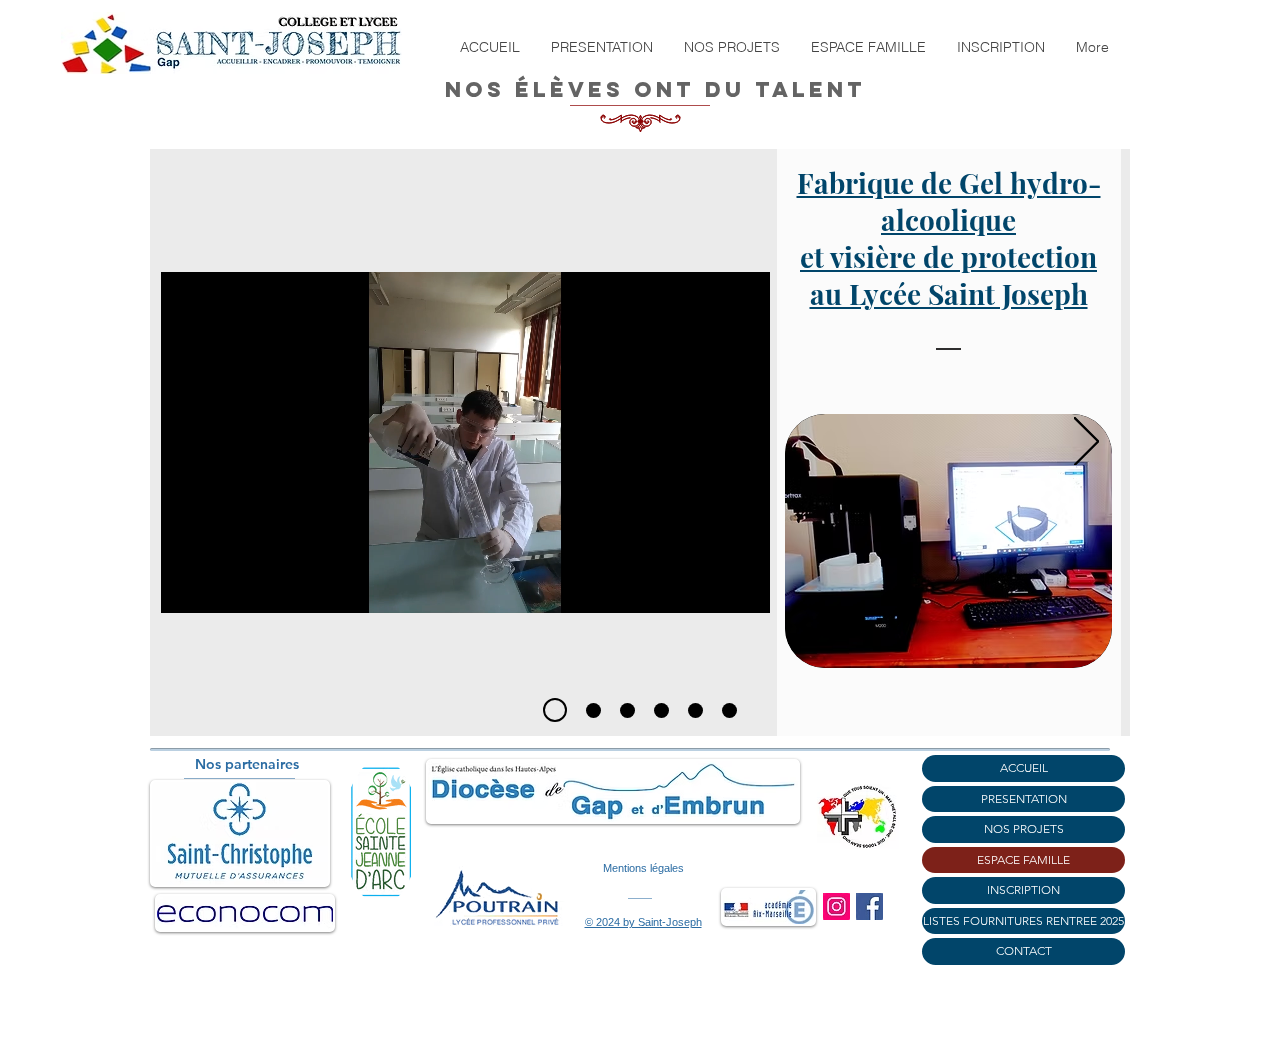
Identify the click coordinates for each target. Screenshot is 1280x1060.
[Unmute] (221, 586)
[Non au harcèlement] (593, 710)
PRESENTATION (1024, 798)
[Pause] (187, 586)
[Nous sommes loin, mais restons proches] (627, 710)
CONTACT (1024, 950)
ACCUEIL (1024, 767)
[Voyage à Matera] (729, 710)
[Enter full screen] (743, 586)
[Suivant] (1086, 443)
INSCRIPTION (1023, 889)
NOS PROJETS (1024, 828)
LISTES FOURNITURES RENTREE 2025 (1023, 920)
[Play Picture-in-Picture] (709, 586)
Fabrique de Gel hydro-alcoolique (949, 201)
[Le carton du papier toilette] (661, 710)
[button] (601, 47)
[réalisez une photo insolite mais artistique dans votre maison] (695, 710)
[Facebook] (869, 906)
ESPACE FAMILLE (1023, 859)
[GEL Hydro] (555, 710)
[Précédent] (194, 443)
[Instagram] (836, 906)
